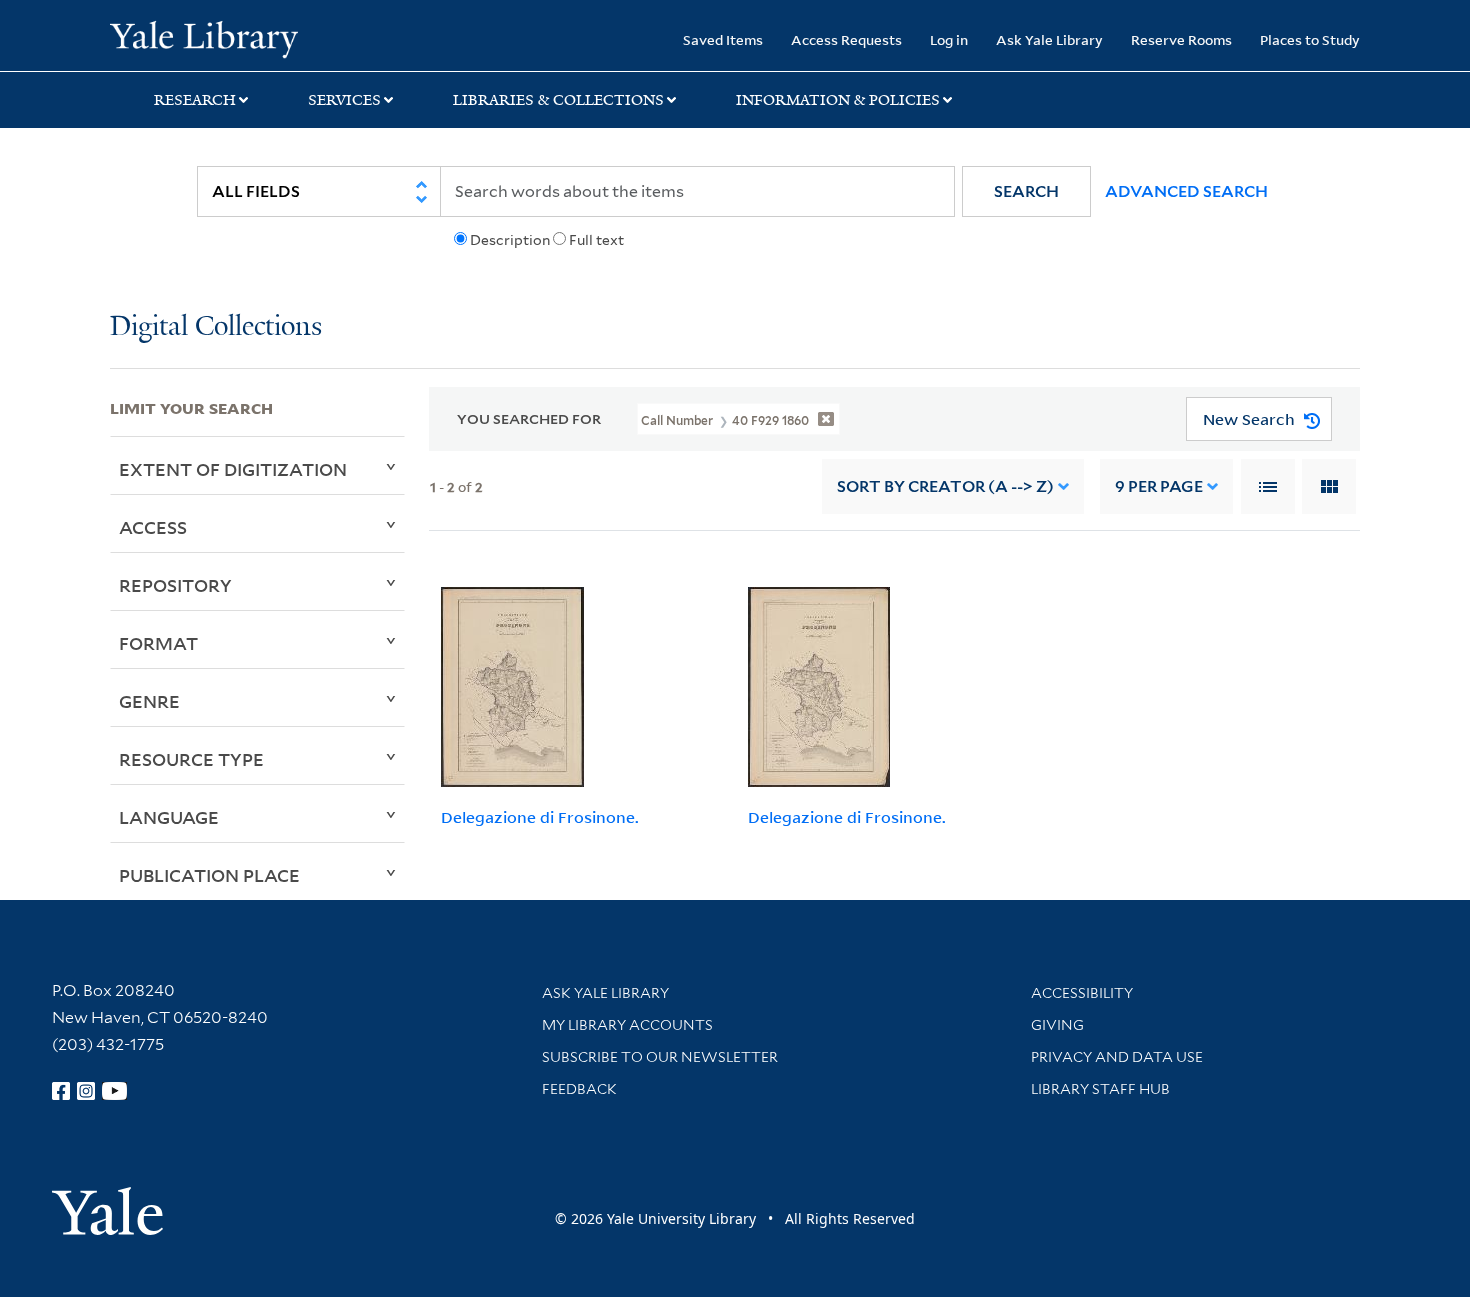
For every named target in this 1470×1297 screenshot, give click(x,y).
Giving (1057, 1025)
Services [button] (344, 100)
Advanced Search (1186, 191)
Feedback (579, 1089)
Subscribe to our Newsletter (660, 1057)
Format (158, 643)
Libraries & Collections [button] (558, 100)
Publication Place (209, 875)
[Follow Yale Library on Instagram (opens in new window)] (86, 1091)
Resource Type (191, 759)
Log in (949, 39)
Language (169, 817)
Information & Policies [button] (838, 100)
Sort (945, 486)
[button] (1026, 191)
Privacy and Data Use (1117, 1057)
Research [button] (195, 100)
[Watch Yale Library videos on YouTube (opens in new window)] (115, 1091)
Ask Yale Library (1049, 39)
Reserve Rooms (1181, 39)
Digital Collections (216, 327)
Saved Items (723, 39)
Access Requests (846, 39)
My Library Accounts (627, 1025)
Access (153, 527)
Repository (175, 585)
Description (510, 240)
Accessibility (1082, 993)
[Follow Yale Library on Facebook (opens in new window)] (61, 1091)
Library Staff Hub (1100, 1089)
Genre (149, 701)
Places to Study (1310, 39)
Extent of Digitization (233, 469)
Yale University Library (203, 38)
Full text (596, 240)
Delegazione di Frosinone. (540, 817)
